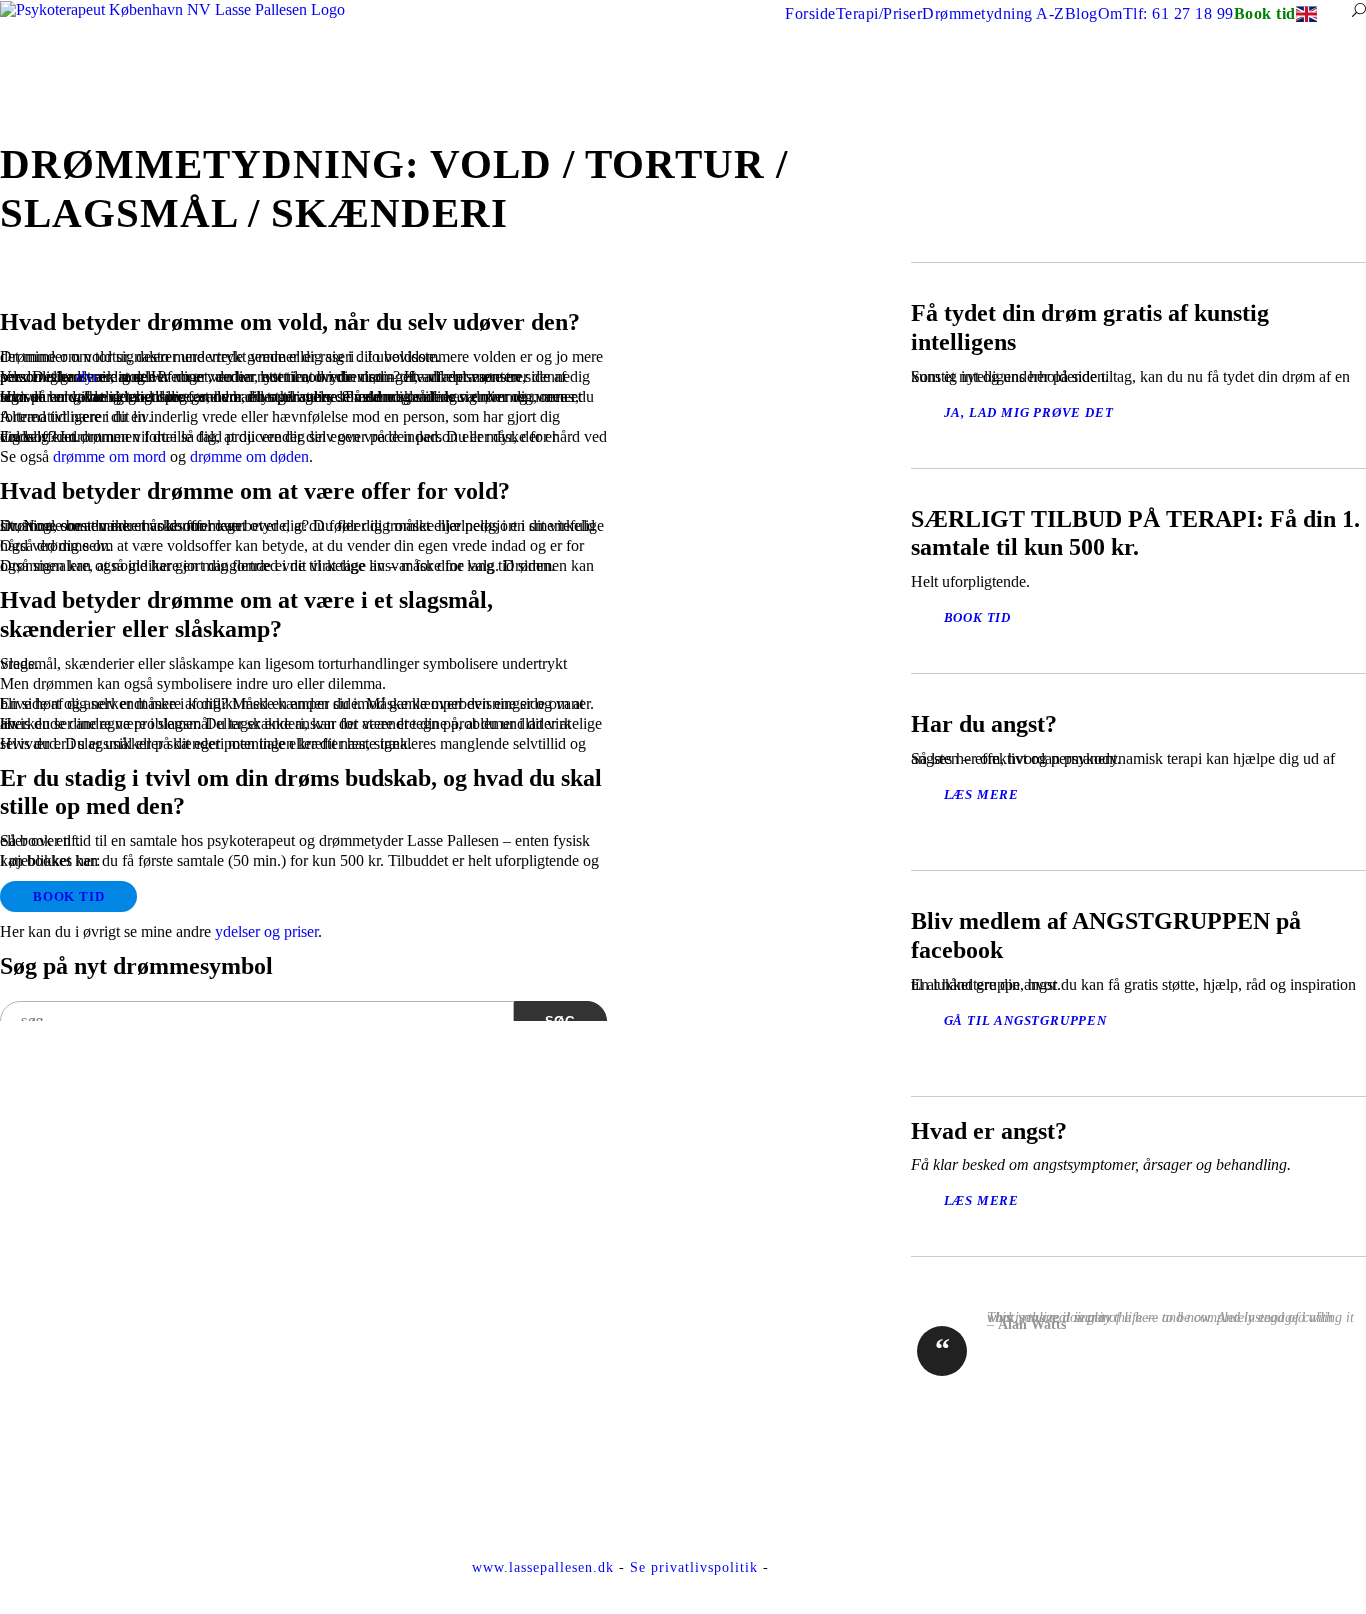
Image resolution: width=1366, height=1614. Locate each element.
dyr (87, 376)
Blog (1081, 13)
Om (1110, 13)
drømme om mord (109, 456)
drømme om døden (249, 456)
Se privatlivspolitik (694, 1567)
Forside (810, 13)
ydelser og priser (266, 931)
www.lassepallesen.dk (543, 1567)
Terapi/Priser (879, 13)
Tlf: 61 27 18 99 (1178, 13)
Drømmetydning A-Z (993, 13)
